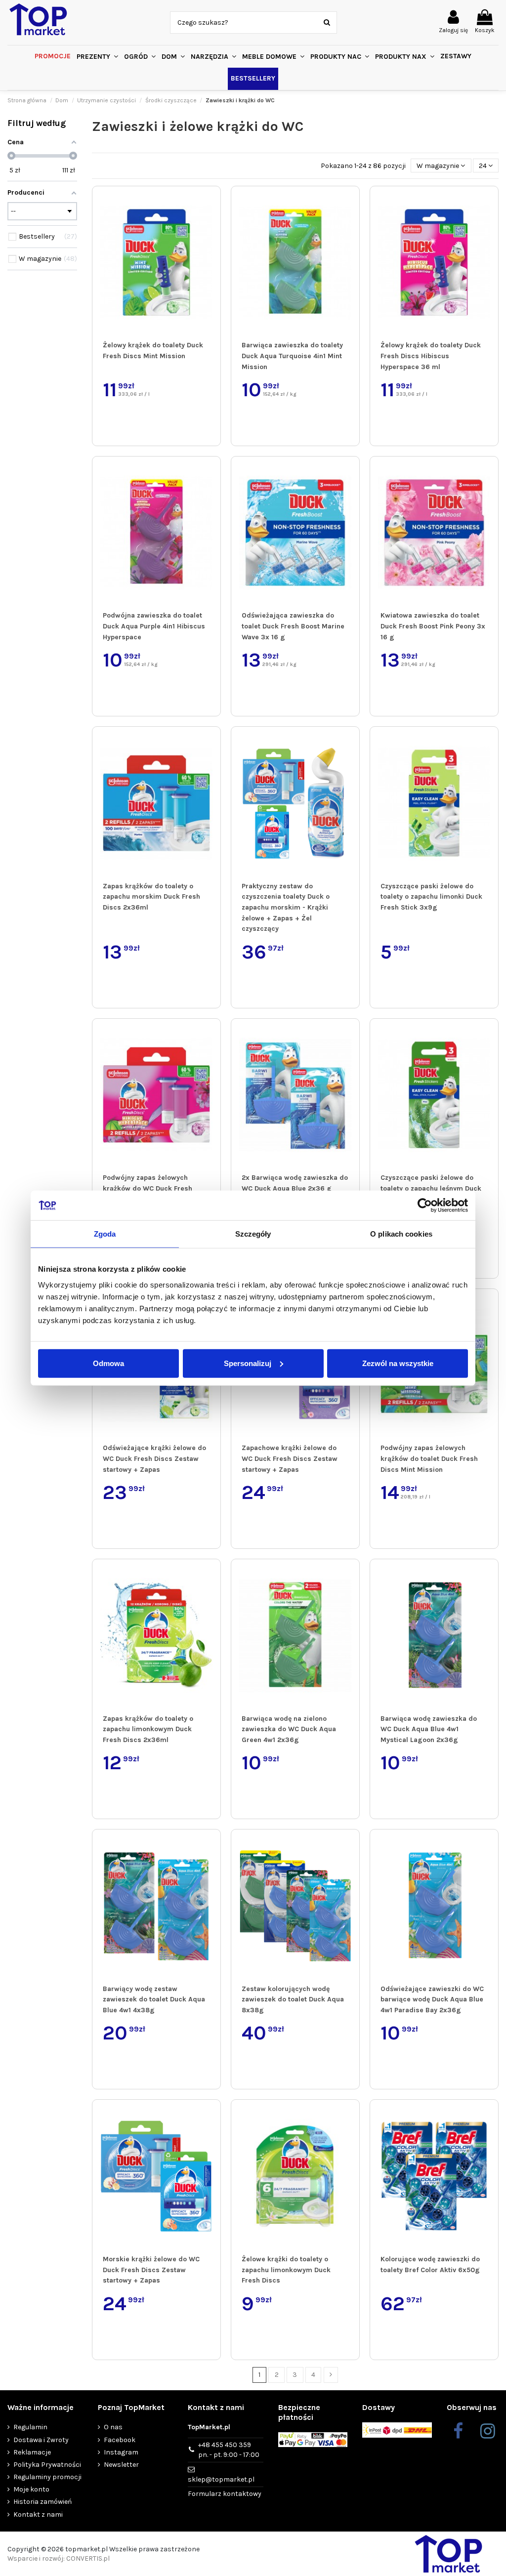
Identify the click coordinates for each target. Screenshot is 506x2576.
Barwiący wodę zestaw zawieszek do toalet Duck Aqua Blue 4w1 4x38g (154, 1999)
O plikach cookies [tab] (401, 1234)
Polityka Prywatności (47, 2465)
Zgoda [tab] (105, 1234)
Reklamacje (32, 2452)
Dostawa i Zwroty (41, 2440)
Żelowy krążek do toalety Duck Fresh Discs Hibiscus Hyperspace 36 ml (431, 356)
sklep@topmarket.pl (221, 2479)
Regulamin (30, 2427)
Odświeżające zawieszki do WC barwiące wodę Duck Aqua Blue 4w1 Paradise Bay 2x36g (432, 1999)
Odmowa (108, 1363)
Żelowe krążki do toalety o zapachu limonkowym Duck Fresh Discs (286, 2270)
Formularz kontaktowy (225, 2494)
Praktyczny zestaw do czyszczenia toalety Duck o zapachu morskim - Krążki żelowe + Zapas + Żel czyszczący (286, 908)
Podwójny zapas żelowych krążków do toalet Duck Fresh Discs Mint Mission (429, 1458)
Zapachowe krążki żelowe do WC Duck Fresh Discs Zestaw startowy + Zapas (290, 1458)
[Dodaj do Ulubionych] (211, 203)
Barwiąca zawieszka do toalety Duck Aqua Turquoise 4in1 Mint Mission (292, 356)
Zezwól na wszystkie (398, 1363)
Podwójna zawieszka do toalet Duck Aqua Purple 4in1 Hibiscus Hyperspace (154, 626)
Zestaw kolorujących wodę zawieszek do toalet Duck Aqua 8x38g (293, 1999)
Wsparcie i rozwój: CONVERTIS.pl (59, 2558)
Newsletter (121, 2465)
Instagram (121, 2452)
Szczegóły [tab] (253, 1234)
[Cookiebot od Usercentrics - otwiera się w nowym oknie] (425, 1205)
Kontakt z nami (38, 2514)
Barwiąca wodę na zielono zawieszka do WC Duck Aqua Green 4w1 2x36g (289, 1729)
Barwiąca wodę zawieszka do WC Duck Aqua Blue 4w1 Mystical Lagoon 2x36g (429, 1729)
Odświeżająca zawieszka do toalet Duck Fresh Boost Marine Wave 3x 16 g (293, 626)
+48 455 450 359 (229, 2450)
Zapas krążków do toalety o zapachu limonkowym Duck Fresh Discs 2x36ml (148, 1729)
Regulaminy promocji (47, 2477)
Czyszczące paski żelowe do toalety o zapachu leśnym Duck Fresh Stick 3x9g (431, 1188)
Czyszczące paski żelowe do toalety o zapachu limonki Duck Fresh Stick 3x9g (431, 897)
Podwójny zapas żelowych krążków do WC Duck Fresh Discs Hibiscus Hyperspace (148, 1188)
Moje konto (31, 2489)
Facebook (120, 2440)
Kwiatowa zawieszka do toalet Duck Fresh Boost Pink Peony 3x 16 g (433, 626)
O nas (113, 2427)
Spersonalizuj (248, 1363)
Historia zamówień (42, 2502)
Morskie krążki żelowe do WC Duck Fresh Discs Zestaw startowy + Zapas (151, 2270)
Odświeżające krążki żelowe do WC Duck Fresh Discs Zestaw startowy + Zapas (154, 1458)
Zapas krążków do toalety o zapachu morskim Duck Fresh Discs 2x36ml (151, 897)
